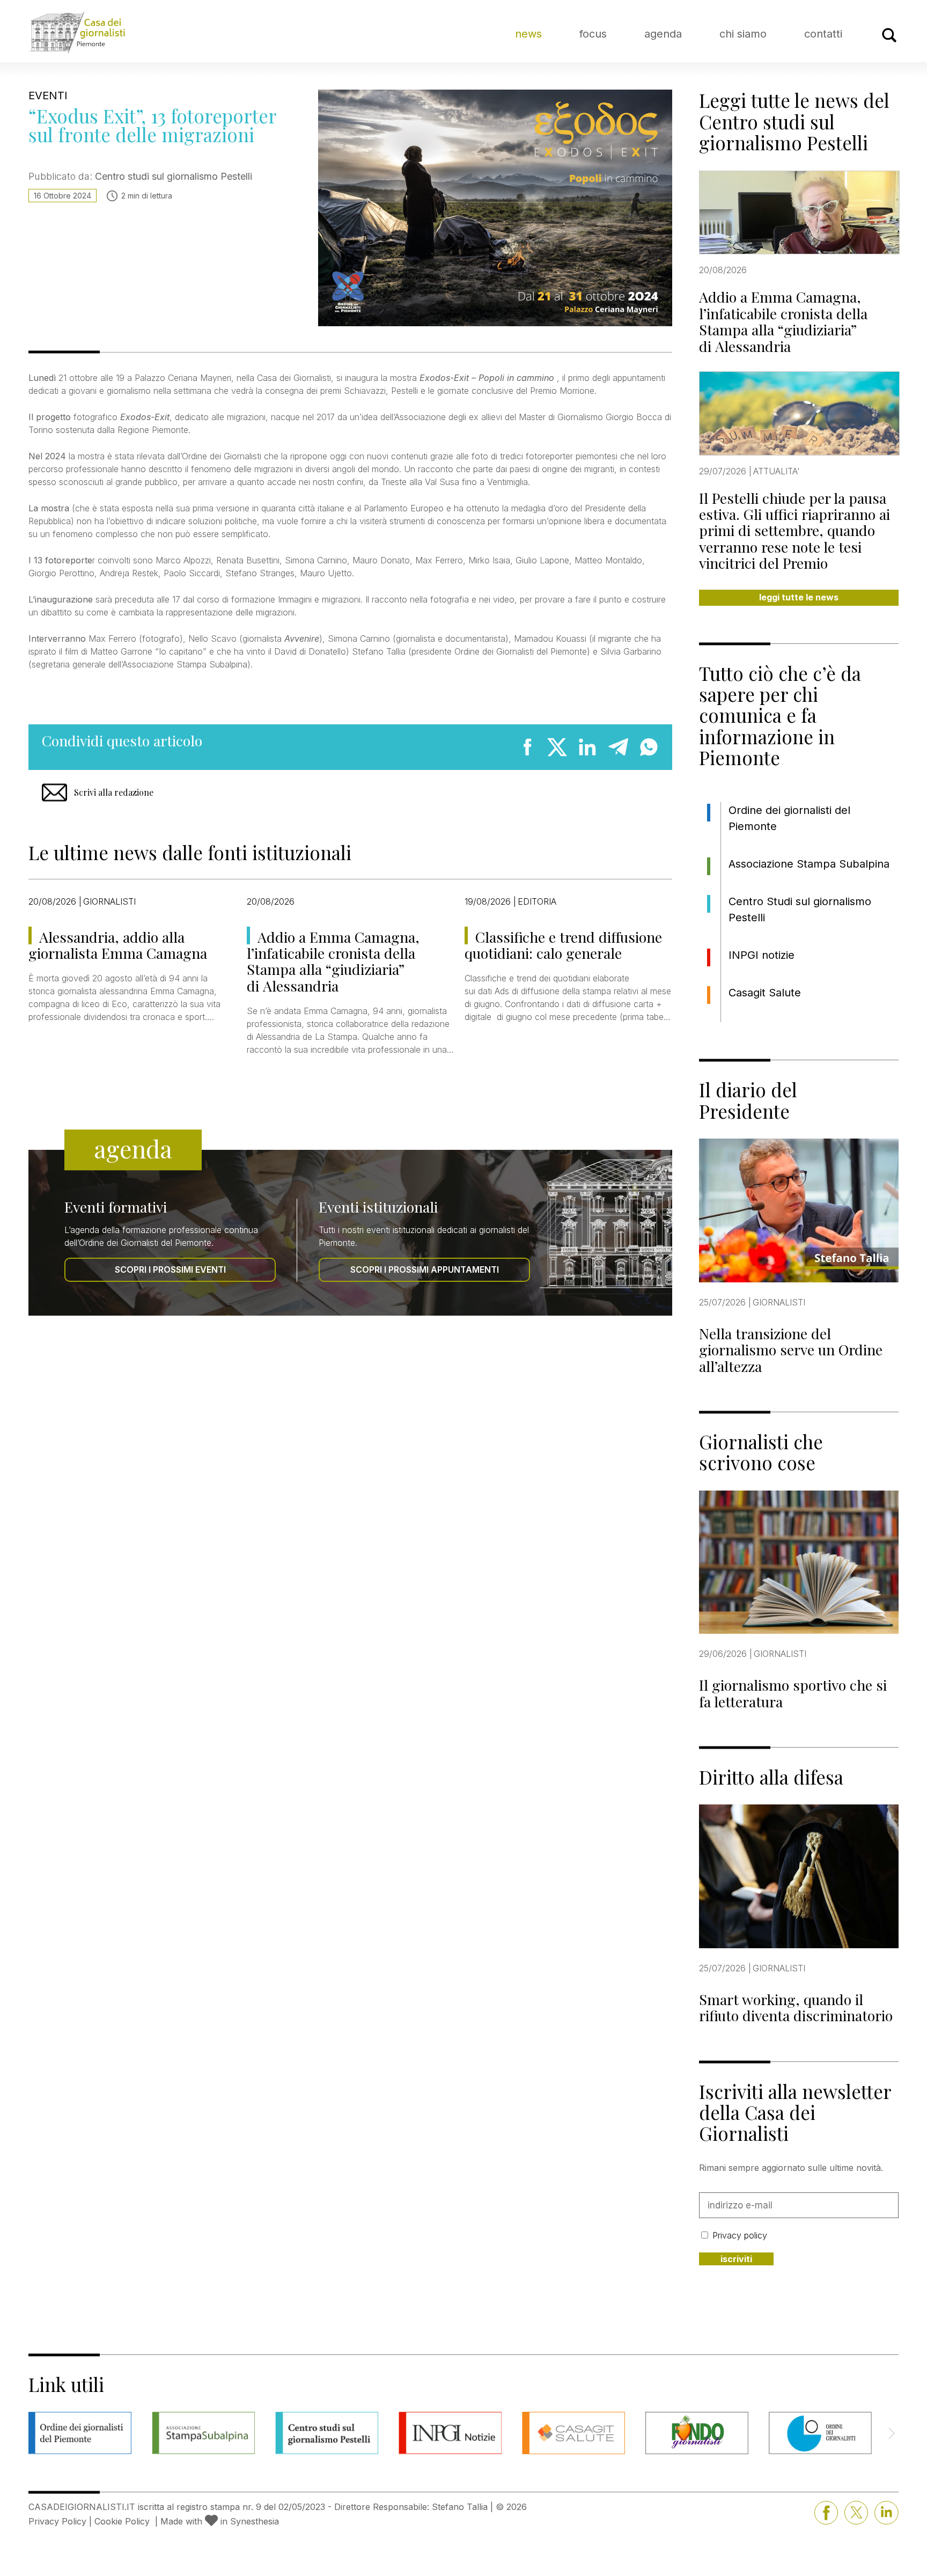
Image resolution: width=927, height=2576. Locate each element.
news (528, 34)
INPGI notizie (762, 955)
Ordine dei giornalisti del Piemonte (789, 818)
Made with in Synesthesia (220, 2521)
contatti (823, 34)
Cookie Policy (122, 2521)
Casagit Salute (765, 993)
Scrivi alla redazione (114, 792)
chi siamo (743, 34)
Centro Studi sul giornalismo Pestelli (800, 909)
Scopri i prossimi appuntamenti (425, 1269)
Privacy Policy (57, 2521)
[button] (891, 2433)
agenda (663, 34)
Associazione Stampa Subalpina (809, 864)
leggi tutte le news (799, 597)
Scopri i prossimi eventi (170, 1269)
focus (593, 34)
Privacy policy (740, 2235)
